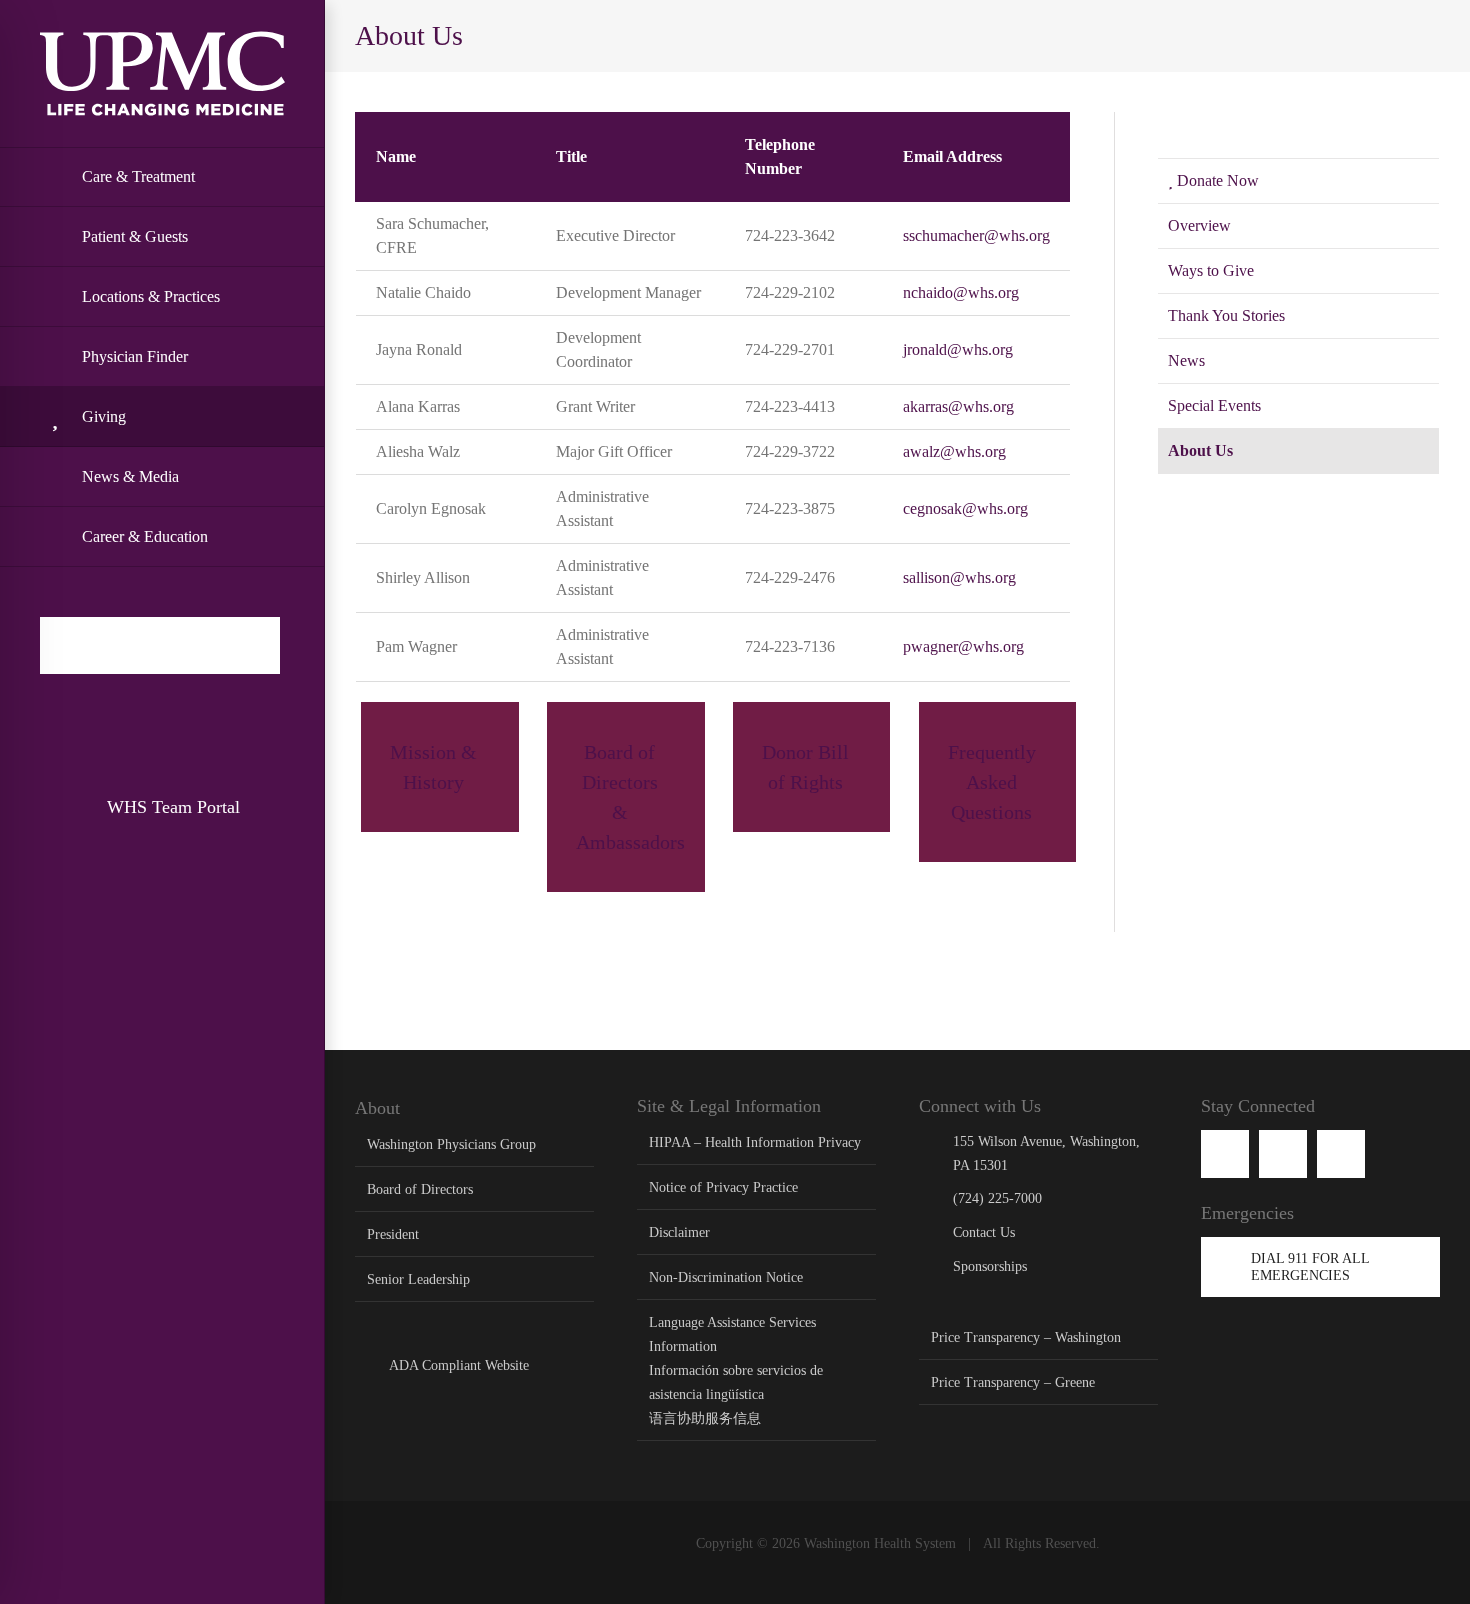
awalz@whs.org (954, 451)
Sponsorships (990, 1266)
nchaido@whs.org (961, 292)
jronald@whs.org (958, 349)
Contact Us (984, 1232)
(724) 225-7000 (997, 1198)
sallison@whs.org (959, 577)
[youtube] (1283, 1154)
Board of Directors (420, 1189)
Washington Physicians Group (451, 1144)
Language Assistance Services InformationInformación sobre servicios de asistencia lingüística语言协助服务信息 (736, 1370)
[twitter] (1341, 1154)
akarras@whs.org (958, 406)
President (393, 1234)
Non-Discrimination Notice (726, 1277)
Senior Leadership (418, 1279)
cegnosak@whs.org (965, 508)
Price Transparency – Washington (1026, 1337)
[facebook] (1225, 1154)
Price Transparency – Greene (1013, 1382)
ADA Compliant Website (459, 1365)
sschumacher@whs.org (976, 235)
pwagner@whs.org (965, 646)
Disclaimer (679, 1232)
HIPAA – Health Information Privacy (755, 1142)
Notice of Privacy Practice (723, 1187)
